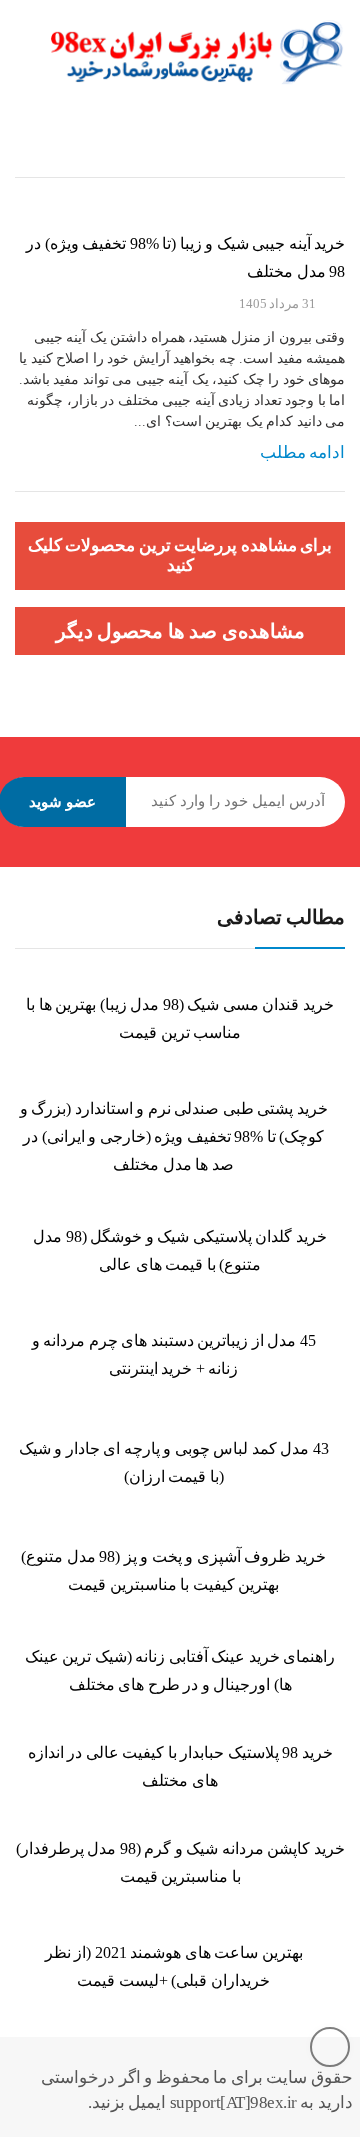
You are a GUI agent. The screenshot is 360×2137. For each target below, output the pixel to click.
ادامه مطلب (303, 452)
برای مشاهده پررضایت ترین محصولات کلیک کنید (180, 555)
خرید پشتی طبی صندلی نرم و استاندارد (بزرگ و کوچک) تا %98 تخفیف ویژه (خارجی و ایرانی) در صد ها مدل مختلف (174, 1136)
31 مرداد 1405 (277, 303)
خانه (332, 158)
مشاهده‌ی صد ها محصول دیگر (180, 631)
